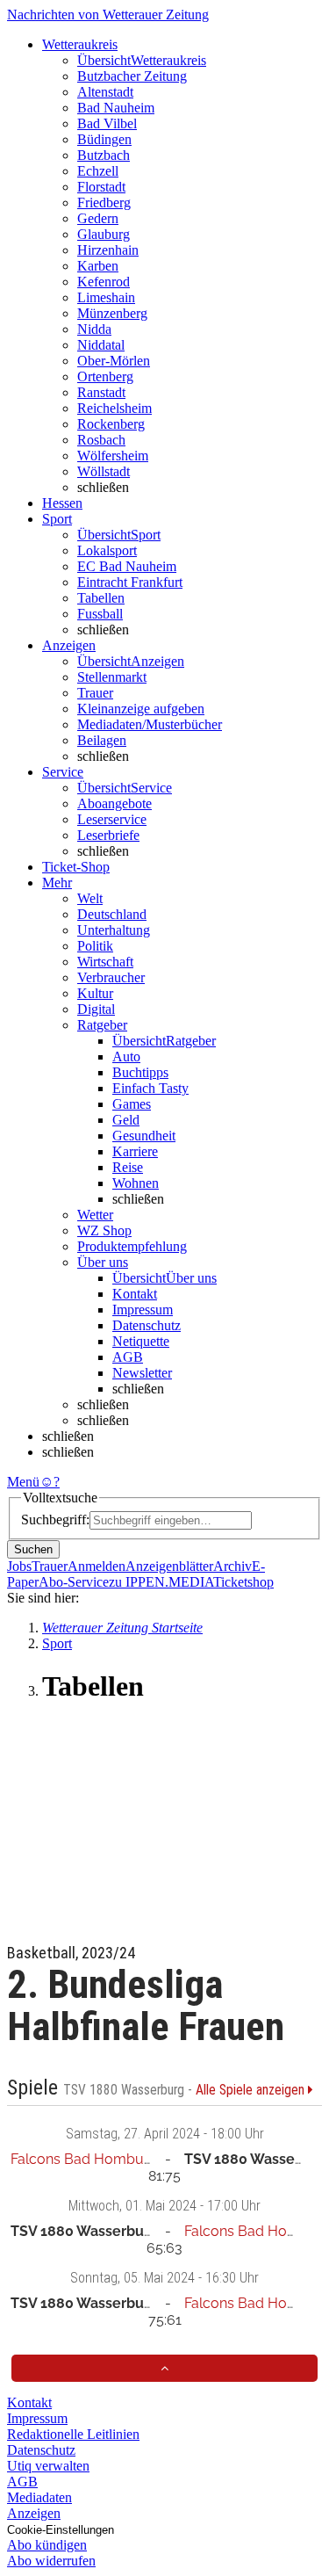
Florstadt (101, 187)
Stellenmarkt (112, 677)
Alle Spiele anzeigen (252, 2090)
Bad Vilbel (107, 123)
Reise (128, 1167)
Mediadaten (39, 2497)
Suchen (33, 1549)
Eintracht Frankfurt (130, 582)
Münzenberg (112, 313)
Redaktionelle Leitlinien (73, 2434)
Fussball (100, 614)
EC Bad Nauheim (127, 566)
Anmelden (97, 1566)
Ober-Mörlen (114, 361)
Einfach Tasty (150, 1088)
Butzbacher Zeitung (132, 76)
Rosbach (101, 440)
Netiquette (141, 1341)
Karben (98, 266)
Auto (126, 1056)
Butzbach (104, 155)
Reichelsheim (114, 408)
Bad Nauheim (116, 108)
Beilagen (102, 740)
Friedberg (104, 203)
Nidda (94, 329)
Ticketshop (243, 1582)
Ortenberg (105, 376)
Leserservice (112, 819)
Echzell (98, 171)
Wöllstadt (104, 471)
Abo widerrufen (51, 2561)
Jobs (19, 1566)
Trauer (95, 693)
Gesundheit (144, 1136)
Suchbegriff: (55, 1520)
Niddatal (101, 345)
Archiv (232, 1566)
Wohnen (136, 1183)
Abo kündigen (47, 2545)
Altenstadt (105, 92)
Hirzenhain (108, 250)
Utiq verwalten (48, 2466)
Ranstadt (101, 392)
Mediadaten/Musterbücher (150, 724)
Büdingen (104, 139)
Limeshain (106, 297)
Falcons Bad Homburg (84, 2159)
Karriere (135, 1151)
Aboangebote (114, 803)
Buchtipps (140, 1072)
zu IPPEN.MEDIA (161, 1582)
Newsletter (142, 1373)
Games (132, 1104)
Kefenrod (104, 282)
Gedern (98, 218)
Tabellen (101, 598)
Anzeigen (34, 2513)
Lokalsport (107, 550)
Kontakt (135, 1294)
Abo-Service (74, 1582)
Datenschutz (147, 1325)
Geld (126, 1120)
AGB (128, 1357)
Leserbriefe (108, 835)
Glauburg (104, 234)
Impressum (143, 1310)
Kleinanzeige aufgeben (141, 709)
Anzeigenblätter (169, 1566)
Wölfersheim (113, 456)
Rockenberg (111, 424)
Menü (23, 1482)
